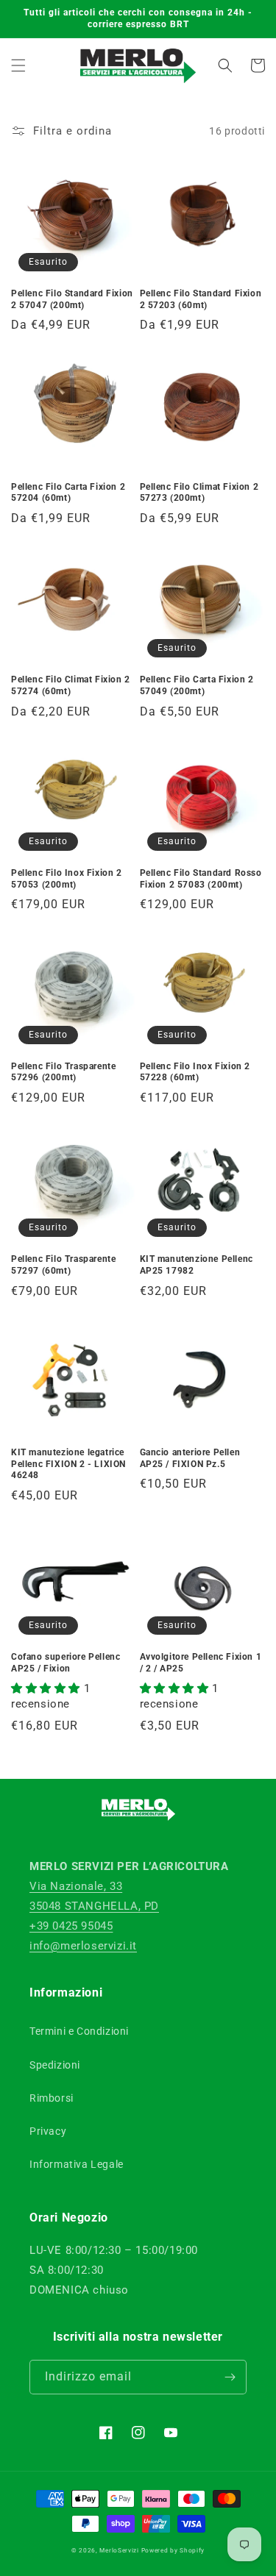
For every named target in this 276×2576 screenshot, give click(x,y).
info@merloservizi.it (83, 1946)
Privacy (48, 2131)
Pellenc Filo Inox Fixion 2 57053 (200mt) (67, 879)
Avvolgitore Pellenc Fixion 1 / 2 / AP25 (201, 1663)
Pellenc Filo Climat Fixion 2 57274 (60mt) (71, 685)
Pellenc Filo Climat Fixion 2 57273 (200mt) (199, 493)
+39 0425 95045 (71, 1926)
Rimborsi (52, 2098)
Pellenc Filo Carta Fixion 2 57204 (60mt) (68, 493)
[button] (18, 65)
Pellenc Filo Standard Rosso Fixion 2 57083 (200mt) (201, 879)
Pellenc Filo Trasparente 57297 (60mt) (63, 1265)
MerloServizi (119, 2550)
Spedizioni (55, 2065)
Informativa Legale (77, 2164)
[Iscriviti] (230, 2377)
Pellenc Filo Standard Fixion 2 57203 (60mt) (201, 299)
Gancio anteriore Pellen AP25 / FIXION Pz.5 (190, 1458)
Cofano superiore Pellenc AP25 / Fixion (66, 1663)
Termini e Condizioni (79, 2031)
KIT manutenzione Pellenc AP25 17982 (197, 1265)
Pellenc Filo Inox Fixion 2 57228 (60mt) (195, 1072)
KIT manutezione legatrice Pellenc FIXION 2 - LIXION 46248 (68, 1464)
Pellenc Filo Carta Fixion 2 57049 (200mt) (197, 685)
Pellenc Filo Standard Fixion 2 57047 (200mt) (72, 299)
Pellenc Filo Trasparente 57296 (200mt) (63, 1072)
